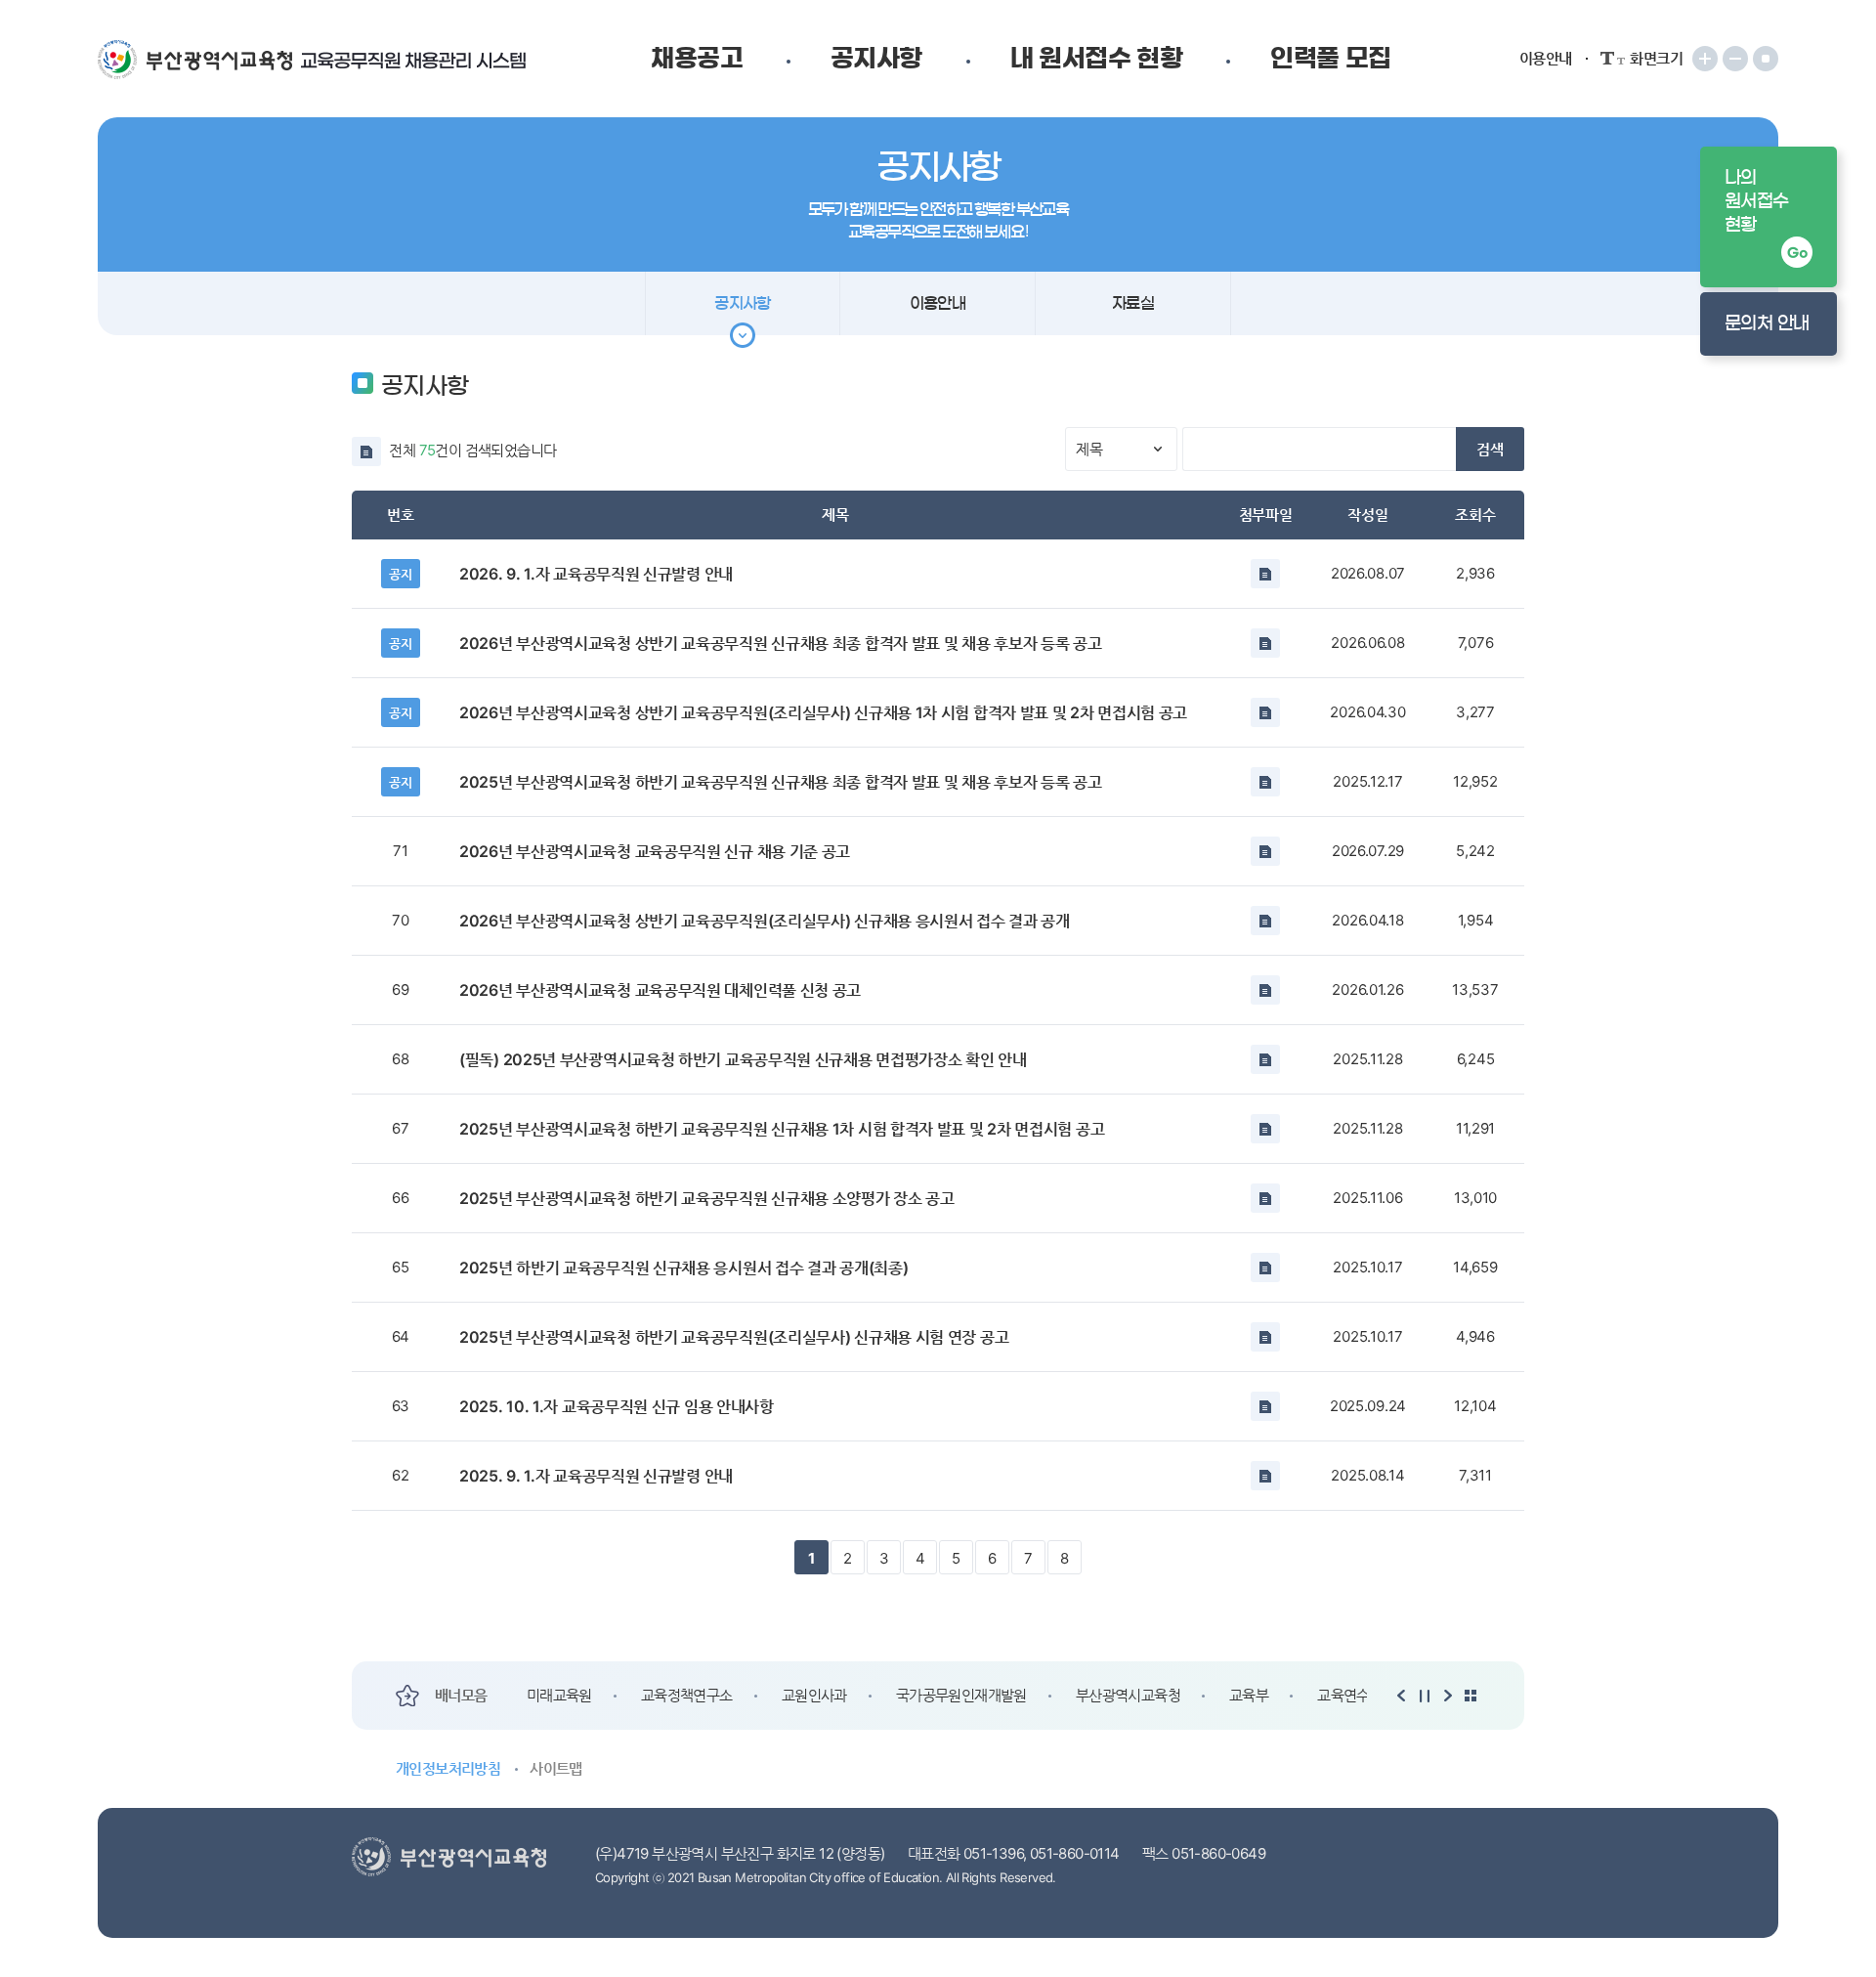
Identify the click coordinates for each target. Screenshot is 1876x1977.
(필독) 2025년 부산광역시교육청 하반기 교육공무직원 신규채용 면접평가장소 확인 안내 (743, 1059)
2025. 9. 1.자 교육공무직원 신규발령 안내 (596, 1476)
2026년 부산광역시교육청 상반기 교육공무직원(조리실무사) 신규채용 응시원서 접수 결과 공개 (765, 921)
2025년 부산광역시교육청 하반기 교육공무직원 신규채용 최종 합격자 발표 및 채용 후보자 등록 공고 (781, 782)
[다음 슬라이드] (1448, 1696)
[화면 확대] (1705, 59)
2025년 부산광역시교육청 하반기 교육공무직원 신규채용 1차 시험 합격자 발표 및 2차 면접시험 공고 (782, 1129)
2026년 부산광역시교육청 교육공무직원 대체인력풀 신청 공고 (660, 990)
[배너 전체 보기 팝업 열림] (1471, 1696)
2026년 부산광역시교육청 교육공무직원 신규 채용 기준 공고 (655, 851)
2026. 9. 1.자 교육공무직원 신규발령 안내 (596, 574)
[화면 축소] (1735, 59)
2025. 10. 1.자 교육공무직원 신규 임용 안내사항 (617, 1406)
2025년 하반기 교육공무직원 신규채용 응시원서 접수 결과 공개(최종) (683, 1268)
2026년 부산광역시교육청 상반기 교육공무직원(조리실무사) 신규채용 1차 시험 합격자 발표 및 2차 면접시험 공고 (823, 712)
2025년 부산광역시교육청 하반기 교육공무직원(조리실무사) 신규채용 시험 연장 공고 (734, 1337)
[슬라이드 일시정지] (1425, 1696)
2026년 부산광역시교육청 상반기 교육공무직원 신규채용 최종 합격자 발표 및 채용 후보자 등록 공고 (781, 643)
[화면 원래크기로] (1766, 59)
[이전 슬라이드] (1402, 1696)
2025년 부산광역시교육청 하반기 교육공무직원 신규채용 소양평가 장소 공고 (707, 1198)
